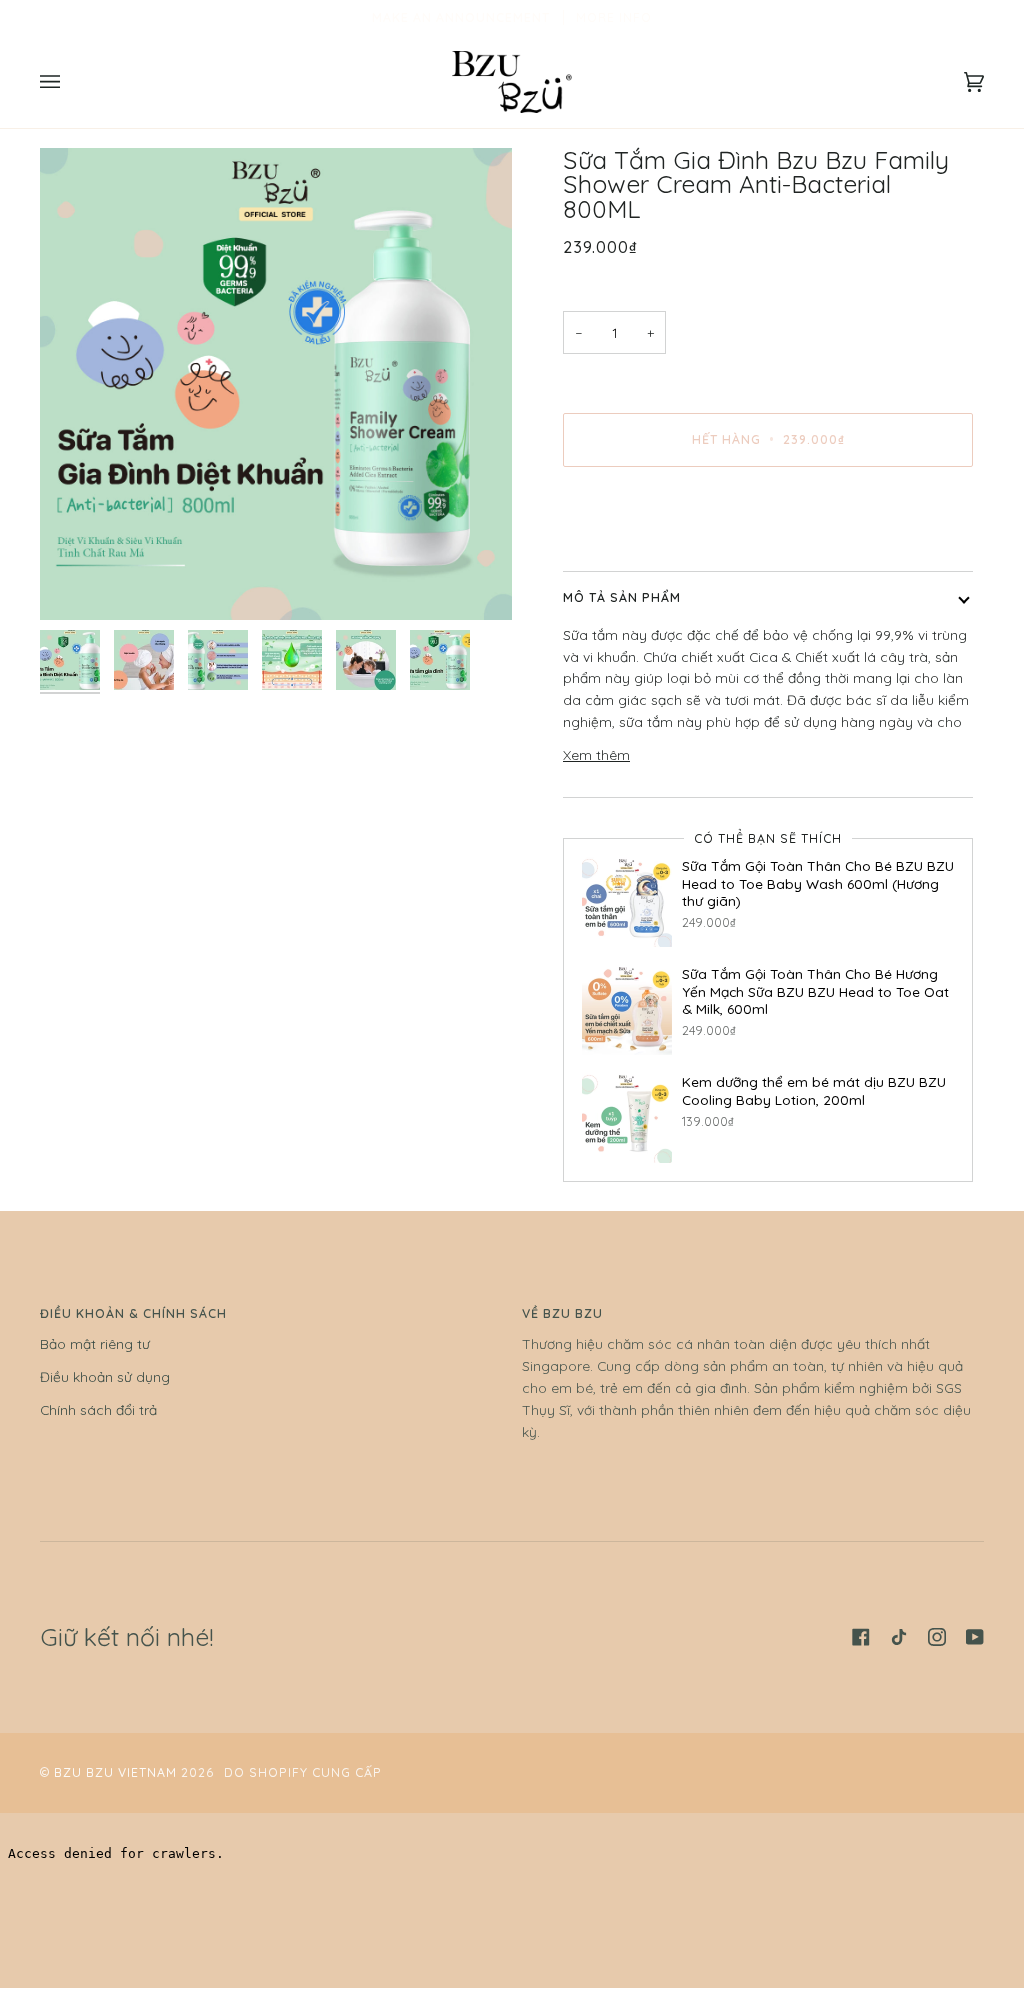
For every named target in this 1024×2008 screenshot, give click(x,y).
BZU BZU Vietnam (115, 1772)
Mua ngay (768, 523)
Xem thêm (596, 754)
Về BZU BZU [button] (562, 1313)
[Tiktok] (899, 1637)
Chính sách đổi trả (98, 1409)
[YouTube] (975, 1637)
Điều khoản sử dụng (105, 1376)
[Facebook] (861, 1637)
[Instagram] (937, 1637)
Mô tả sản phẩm (622, 597)
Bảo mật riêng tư (95, 1343)
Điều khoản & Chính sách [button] (133, 1313)
